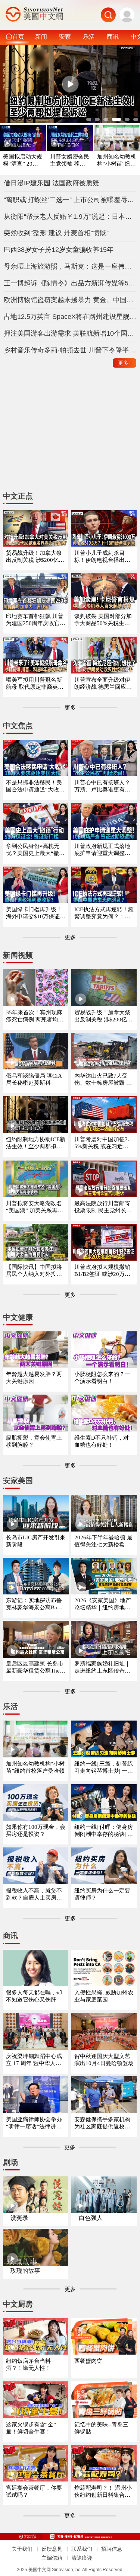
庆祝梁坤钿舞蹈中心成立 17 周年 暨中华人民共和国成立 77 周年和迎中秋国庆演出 (36, 2060)
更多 (125, 363)
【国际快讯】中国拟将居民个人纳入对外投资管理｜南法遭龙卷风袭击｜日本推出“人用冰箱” (34, 1271)
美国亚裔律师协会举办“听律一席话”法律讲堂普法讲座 (34, 2123)
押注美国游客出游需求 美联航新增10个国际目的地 (70, 333)
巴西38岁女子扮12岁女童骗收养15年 (59, 250)
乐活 (89, 36)
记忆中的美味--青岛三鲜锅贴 (101, 2428)
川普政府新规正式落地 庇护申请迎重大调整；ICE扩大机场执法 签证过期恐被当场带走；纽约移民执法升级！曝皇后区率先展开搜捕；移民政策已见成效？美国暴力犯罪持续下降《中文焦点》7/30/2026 (104, 850)
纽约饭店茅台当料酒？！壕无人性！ (28, 2364)
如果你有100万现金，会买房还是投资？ (36, 1831)
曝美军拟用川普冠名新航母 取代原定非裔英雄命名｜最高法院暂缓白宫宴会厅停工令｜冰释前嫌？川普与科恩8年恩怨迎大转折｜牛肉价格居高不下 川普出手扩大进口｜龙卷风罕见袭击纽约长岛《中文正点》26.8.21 (35, 684)
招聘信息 (112, 2549)
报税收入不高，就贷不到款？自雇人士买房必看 (34, 1895)
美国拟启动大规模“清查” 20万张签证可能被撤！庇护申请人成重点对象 (23, 161)
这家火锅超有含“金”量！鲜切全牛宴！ (31, 2428)
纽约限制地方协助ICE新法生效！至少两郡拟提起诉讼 (36, 1143)
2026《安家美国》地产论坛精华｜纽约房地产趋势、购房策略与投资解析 (103, 1604)
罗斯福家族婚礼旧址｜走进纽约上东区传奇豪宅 (102, 1668)
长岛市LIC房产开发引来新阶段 (36, 1541)
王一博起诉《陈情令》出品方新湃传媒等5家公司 (70, 283)
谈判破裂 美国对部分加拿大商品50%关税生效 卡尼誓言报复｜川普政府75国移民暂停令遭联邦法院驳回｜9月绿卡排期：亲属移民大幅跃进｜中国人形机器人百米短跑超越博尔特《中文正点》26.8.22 (104, 620)
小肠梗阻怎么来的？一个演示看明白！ (102, 1378)
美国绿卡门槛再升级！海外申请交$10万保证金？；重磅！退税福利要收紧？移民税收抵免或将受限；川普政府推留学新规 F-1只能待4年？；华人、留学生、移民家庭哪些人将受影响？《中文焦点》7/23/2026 (34, 913)
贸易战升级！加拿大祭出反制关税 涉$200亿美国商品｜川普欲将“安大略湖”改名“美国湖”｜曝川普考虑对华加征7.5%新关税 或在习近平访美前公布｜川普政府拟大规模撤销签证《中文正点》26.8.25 (35, 557)
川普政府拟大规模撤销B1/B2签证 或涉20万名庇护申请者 (102, 1271)
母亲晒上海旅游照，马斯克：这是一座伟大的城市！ (70, 266)
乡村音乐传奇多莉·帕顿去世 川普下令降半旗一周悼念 (70, 350)
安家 (65, 36)
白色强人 (91, 2218)
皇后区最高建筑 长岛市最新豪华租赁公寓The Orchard (36, 1668)
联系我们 (82, 2549)
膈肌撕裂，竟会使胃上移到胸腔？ (34, 1441)
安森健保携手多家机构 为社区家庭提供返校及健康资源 (102, 2123)
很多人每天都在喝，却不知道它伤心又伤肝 (34, 1996)
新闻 (41, 36)
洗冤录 (19, 2218)
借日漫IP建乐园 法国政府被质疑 (52, 183)
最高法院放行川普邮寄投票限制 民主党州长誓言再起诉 (103, 1207)
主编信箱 (52, 2558)
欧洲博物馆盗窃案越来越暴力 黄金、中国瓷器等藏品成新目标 (70, 300)
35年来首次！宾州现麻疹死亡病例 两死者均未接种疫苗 (35, 1016)
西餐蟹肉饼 (88, 2361)
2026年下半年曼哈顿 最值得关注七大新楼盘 (103, 1541)
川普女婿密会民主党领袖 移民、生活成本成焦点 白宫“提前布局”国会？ (70, 161)
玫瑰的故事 (25, 2271)
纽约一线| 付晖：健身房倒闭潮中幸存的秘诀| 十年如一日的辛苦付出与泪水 (104, 1831)
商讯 (113, 36)
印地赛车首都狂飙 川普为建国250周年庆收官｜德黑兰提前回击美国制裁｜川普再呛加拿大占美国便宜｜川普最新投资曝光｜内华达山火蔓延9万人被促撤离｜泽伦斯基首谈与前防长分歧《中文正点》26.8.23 (36, 620)
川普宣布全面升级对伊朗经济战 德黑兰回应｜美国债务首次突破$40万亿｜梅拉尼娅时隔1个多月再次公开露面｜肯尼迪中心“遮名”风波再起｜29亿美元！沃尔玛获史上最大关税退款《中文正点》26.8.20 (104, 684)
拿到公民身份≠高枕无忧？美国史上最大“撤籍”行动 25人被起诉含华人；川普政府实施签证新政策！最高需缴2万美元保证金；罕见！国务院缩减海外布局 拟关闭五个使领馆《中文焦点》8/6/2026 (35, 850)
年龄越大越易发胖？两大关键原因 (34, 1378)
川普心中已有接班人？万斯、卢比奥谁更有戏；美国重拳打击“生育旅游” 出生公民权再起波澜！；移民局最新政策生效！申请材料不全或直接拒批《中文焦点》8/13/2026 (104, 786)
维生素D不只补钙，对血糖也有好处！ (102, 1441)
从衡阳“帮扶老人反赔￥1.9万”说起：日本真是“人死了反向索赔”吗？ (70, 217)
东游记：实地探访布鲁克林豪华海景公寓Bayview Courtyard (35, 1604)
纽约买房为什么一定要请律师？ (102, 1894)
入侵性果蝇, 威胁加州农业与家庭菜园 (104, 1996)
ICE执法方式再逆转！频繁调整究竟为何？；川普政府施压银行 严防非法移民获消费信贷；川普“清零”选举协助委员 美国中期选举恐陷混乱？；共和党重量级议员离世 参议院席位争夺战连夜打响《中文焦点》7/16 (104, 913)
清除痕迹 (82, 2558)
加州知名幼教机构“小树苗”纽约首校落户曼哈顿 (117, 161)
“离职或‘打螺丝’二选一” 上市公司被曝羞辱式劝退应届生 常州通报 (70, 200)
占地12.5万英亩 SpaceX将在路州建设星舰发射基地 (70, 317)
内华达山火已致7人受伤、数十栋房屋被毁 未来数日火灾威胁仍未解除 (103, 1080)
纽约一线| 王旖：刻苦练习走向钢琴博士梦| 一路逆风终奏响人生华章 (104, 1768)
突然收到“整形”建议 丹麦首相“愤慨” (56, 233)
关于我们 (22, 2549)
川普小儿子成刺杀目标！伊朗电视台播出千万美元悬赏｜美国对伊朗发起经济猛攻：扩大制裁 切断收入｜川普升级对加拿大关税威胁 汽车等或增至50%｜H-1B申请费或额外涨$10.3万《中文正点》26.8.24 (103, 557)
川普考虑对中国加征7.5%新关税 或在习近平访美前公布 (102, 1143)
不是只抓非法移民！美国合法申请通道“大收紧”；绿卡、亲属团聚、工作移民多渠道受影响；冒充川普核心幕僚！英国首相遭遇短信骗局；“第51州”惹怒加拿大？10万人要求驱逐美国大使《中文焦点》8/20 (35, 786)
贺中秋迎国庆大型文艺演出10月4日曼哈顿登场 (104, 2060)
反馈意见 (52, 2549)
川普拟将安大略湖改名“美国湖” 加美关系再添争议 (35, 1207)
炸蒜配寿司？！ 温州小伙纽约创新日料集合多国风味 (103, 2492)
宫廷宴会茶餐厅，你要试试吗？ (34, 2491)
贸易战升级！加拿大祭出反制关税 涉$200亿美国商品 (103, 1016)
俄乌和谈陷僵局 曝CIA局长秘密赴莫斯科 (34, 1079)
